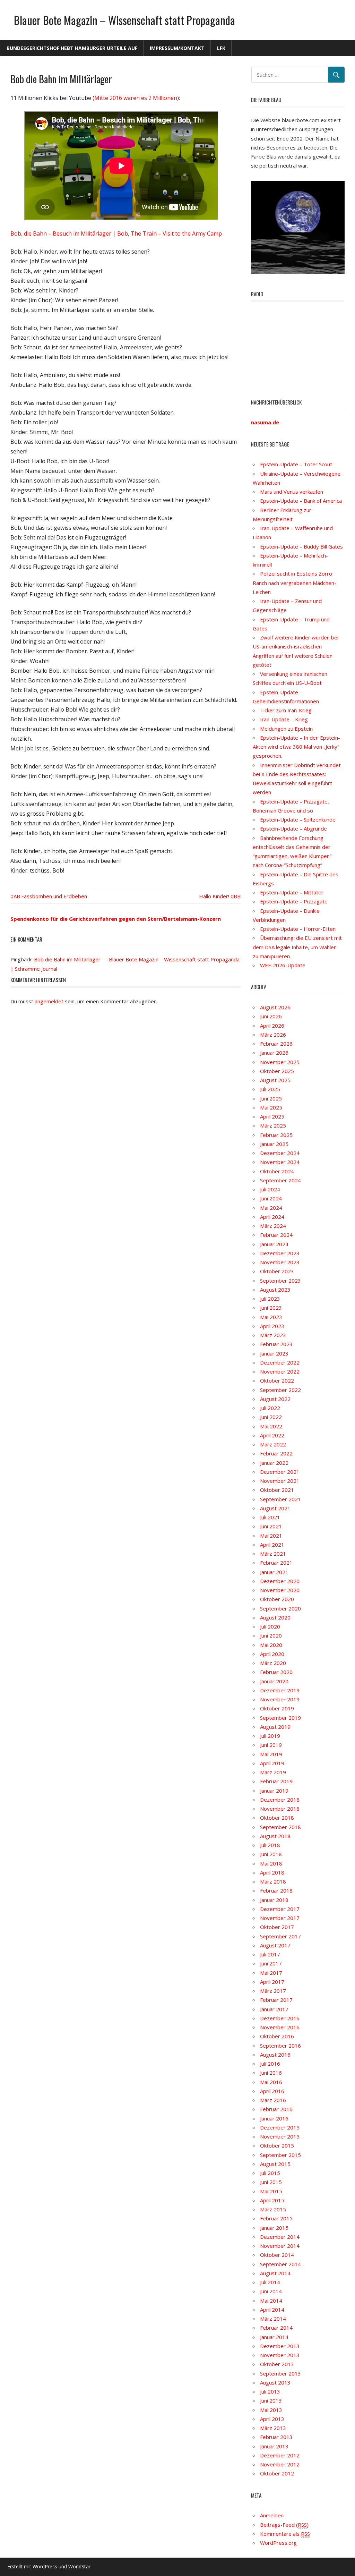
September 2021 (280, 1499)
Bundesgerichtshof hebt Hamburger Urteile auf (72, 48)
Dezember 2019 (280, 1690)
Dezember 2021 (280, 1472)
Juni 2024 (271, 1198)
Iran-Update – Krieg (284, 719)
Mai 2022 (271, 1426)
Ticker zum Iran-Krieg (286, 710)
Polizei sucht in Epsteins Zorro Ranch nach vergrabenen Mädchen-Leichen (295, 583)
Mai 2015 (271, 2191)
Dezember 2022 (280, 1362)
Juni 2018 (271, 1854)
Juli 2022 (270, 1408)
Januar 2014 (274, 2337)
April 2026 (272, 1026)
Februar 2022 (276, 1453)
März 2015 (273, 2209)
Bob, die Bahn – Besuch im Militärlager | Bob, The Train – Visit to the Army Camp (116, 233)
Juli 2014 (270, 2282)
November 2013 (280, 2355)
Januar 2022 (274, 1463)
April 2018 (272, 1872)
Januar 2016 (274, 2118)
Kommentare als (285, 2534)
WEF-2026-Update (283, 965)
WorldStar (79, 2566)
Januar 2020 (274, 1681)
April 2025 (272, 1116)
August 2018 (275, 1836)
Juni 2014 (271, 2291)
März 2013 (273, 2428)
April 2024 (272, 1217)
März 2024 (273, 1226)
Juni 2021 (271, 1526)
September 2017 (280, 1936)
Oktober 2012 (277, 2473)
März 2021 (273, 1554)
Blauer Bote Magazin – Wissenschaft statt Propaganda (124, 20)
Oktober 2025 (277, 1071)
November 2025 (280, 1062)
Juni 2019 (271, 1745)
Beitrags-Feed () (284, 2525)
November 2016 (280, 2027)
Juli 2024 (270, 1189)
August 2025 (275, 1080)
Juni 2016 (271, 2073)
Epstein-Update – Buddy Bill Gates (301, 546)
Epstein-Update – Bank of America (301, 501)
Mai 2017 (271, 1973)
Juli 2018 (270, 1845)
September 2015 (280, 2155)
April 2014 (272, 2310)
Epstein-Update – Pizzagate (294, 901)
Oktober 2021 (277, 1490)
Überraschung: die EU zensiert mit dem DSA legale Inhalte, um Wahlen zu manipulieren (297, 947)
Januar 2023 (274, 1353)
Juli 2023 (270, 1299)
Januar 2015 (274, 2228)
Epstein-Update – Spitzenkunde (298, 819)
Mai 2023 (271, 1317)
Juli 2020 (270, 1626)
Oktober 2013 (277, 2364)
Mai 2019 (271, 1754)
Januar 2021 (274, 1572)
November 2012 (280, 2464)
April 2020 (272, 1654)
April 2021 (272, 1545)
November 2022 (280, 1371)
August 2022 (275, 1399)
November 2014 (280, 2246)
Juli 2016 (270, 2064)
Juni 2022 (271, 1417)
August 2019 (275, 1727)
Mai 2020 (271, 1645)
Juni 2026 (271, 1016)
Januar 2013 (274, 2446)
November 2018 (280, 1809)
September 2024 (280, 1180)
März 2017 (273, 1991)
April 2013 (272, 2419)
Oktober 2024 (277, 1171)
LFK (221, 48)
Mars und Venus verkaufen (292, 492)
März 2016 (273, 2100)
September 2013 (280, 2373)
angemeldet (49, 1001)
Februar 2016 (276, 2109)
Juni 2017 (271, 1963)
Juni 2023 (271, 1308)
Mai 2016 (271, 2082)
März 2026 (273, 1035)
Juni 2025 (271, 1098)
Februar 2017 (276, 2000)
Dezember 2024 (280, 1153)
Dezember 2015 (280, 2127)
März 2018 (273, 1881)
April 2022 (272, 1435)
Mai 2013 (271, 2410)
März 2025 (273, 1125)
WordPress (45, 2566)
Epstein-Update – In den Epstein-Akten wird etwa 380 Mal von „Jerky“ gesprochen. (296, 747)
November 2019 (280, 1699)
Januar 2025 (274, 1144)
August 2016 (275, 2055)
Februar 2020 (276, 1672)
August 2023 (275, 1290)
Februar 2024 (276, 1235)
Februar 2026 (276, 1044)
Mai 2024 (271, 1208)
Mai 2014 (271, 2301)
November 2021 (280, 1481)
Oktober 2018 (277, 1818)
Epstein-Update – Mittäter (292, 892)
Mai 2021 (271, 1536)
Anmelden (272, 2515)
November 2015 (280, 2136)
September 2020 (280, 1608)
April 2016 (272, 2091)
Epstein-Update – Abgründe (293, 828)
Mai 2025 (271, 1107)
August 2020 (275, 1617)
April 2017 (272, 1982)
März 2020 (273, 1663)
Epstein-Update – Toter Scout (296, 464)
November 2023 (280, 1262)
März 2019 (273, 1772)
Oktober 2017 (277, 1927)
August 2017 (275, 1945)
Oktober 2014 (277, 2255)
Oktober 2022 (277, 1380)
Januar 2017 (274, 2009)
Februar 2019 (276, 1781)
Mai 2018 (271, 1863)
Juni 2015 (271, 2182)
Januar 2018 (274, 1900)
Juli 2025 (270, 1089)
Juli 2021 (270, 1517)
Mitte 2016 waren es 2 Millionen (136, 98)
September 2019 (280, 1718)
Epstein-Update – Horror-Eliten (298, 929)
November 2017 (280, 1918)
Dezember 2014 (280, 2237)
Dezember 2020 (280, 1581)
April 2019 (272, 1763)
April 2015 (272, 2200)
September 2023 (280, 1281)
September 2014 (280, 2264)
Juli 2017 (270, 1954)
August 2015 (275, 2164)
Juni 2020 (271, 1635)
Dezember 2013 (280, 2346)
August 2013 (275, 2382)
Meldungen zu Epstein (286, 729)
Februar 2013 (276, 2437)
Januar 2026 (274, 1053)
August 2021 (275, 1508)
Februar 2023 (276, 1344)
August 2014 (275, 2273)
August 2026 (275, 1007)
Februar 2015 (276, 2218)
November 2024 (280, 1162)
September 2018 (280, 1827)
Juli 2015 (270, 2173)
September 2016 (280, 2046)
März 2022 (273, 1444)
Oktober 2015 (277, 2145)
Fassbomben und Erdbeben (54, 896)
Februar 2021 (276, 1563)
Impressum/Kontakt (177, 48)
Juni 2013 (271, 2400)
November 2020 (280, 1590)
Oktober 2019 (277, 1708)
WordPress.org (278, 2543)
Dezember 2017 (280, 1909)
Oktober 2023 (277, 1271)
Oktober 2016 (277, 2036)
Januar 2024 (274, 1244)
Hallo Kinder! (214, 896)
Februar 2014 (276, 2328)
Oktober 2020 (277, 1599)
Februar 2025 (276, 1135)
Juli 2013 (270, 2391)
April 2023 (272, 1326)
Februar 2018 (276, 1890)
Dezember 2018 (280, 1800)
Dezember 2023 (280, 1253)
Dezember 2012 (280, 2455)
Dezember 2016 (280, 2018)
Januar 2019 (274, 1791)
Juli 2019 (270, 1736)
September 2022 (280, 1390)
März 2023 (273, 1335)
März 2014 (273, 2319)
